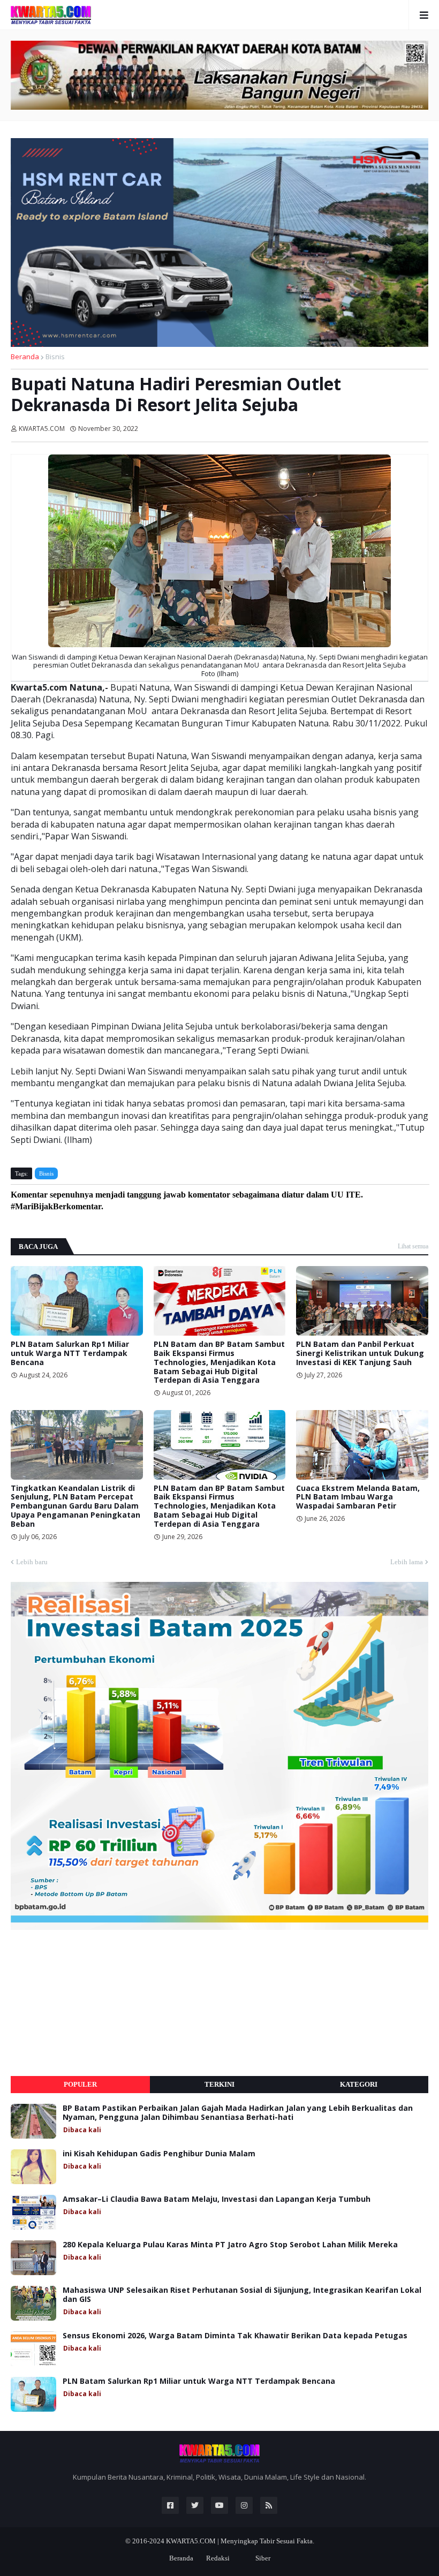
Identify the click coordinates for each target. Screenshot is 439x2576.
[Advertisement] (91, 2003)
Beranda (25, 357)
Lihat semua (413, 1246)
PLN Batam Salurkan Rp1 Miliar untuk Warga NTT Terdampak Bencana (70, 1353)
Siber (263, 2558)
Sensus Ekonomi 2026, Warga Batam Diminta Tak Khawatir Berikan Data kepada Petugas (235, 2336)
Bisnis (55, 357)
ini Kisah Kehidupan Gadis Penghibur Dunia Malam (159, 2154)
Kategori (359, 2084)
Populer (80, 2084)
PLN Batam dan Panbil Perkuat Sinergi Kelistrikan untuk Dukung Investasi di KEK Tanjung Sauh (360, 1353)
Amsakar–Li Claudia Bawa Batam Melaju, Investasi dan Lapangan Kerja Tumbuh (217, 2199)
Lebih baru (32, 1562)
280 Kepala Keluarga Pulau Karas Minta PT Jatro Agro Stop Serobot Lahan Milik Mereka (230, 2245)
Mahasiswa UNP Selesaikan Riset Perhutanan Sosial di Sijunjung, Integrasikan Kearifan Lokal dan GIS (242, 2295)
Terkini (219, 2084)
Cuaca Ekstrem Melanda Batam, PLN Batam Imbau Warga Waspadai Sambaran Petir (358, 1497)
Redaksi (218, 2558)
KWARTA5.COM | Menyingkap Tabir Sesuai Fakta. (240, 2541)
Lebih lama (407, 1562)
